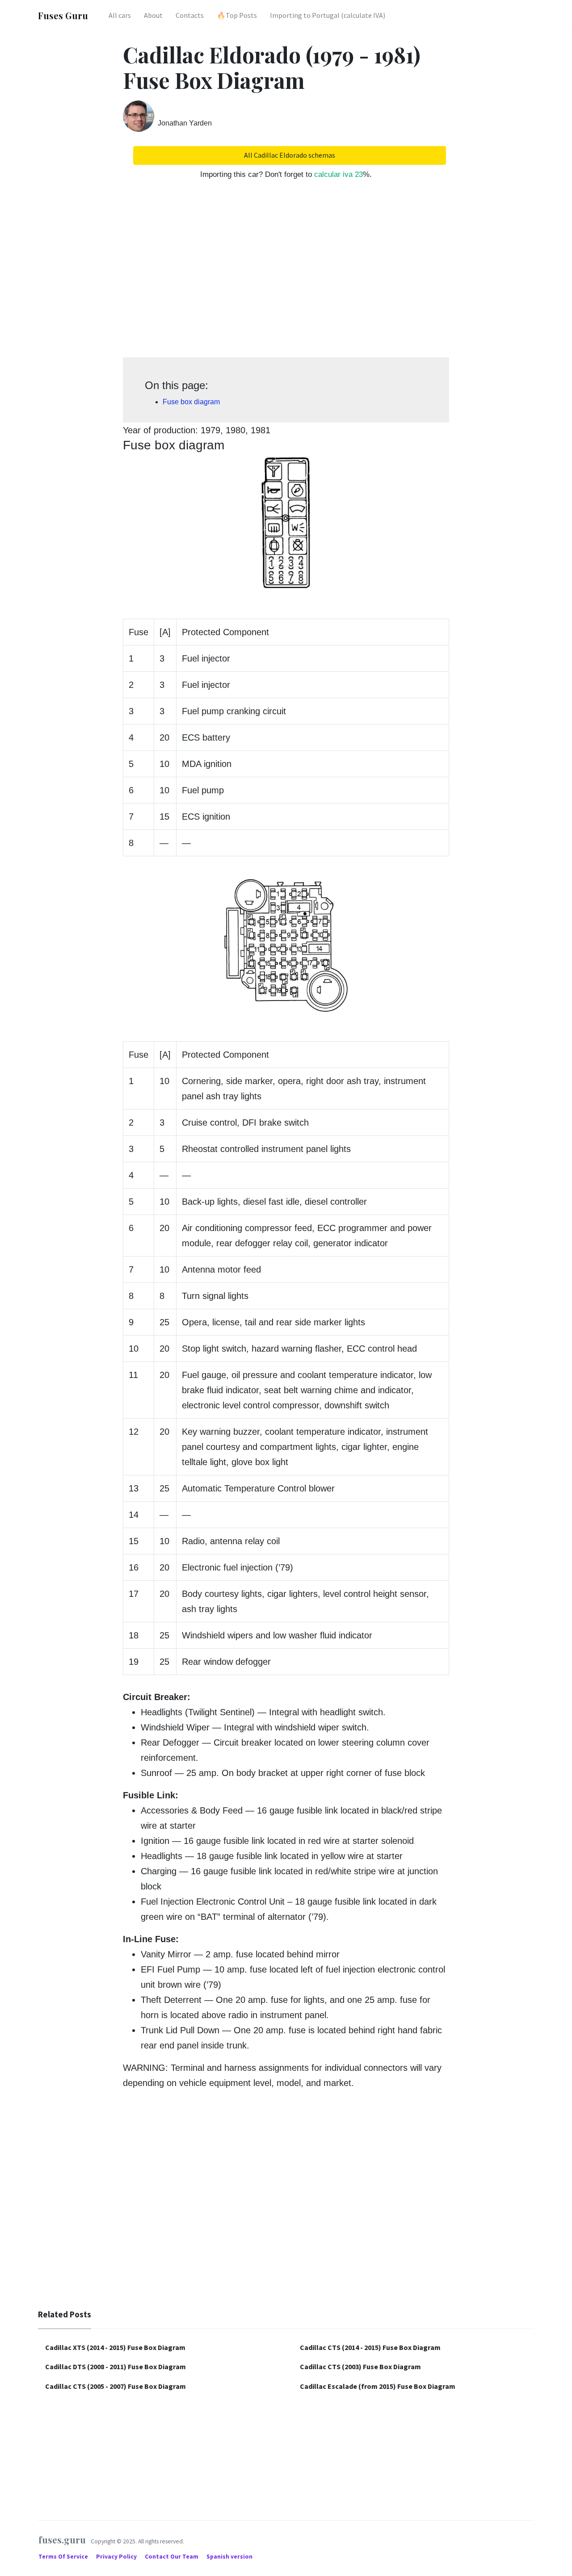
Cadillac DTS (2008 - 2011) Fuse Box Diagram (116, 2367)
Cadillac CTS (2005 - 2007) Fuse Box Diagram (116, 2386)
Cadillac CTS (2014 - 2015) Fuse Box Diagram (370, 2347)
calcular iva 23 (339, 174)
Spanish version (229, 2557)
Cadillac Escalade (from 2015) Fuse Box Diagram (378, 2386)
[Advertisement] (286, 273)
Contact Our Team (172, 2557)
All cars (120, 15)
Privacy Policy (117, 2557)
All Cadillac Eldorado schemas (290, 155)
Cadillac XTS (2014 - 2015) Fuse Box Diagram (115, 2347)
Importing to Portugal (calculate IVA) (328, 15)
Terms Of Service (64, 2557)
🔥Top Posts (237, 15)
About (153, 15)
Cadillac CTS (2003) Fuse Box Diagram (360, 2367)
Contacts (190, 15)
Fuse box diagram (191, 402)
